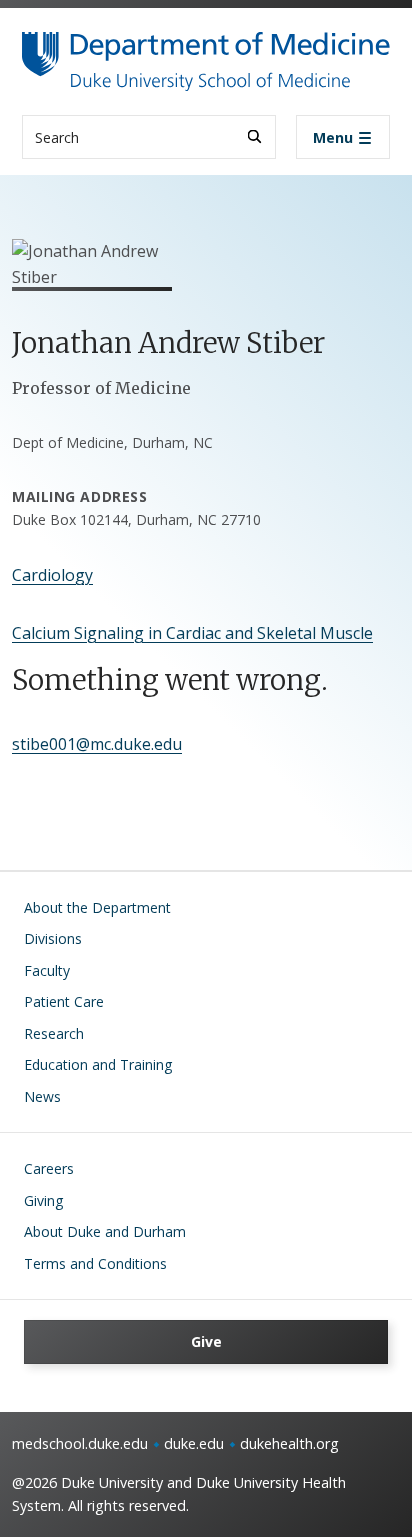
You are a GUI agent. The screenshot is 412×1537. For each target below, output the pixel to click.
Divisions (53, 938)
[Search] (254, 136)
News (42, 1096)
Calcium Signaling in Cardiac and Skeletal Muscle (192, 633)
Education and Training (98, 1064)
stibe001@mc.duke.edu (97, 744)
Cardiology (52, 575)
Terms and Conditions (95, 1263)
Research (54, 1033)
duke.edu (194, 1443)
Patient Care (64, 1001)
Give (206, 1341)
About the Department (97, 907)
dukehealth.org (289, 1443)
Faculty (47, 970)
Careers (49, 1168)
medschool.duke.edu (80, 1443)
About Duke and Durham (105, 1231)
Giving (43, 1200)
